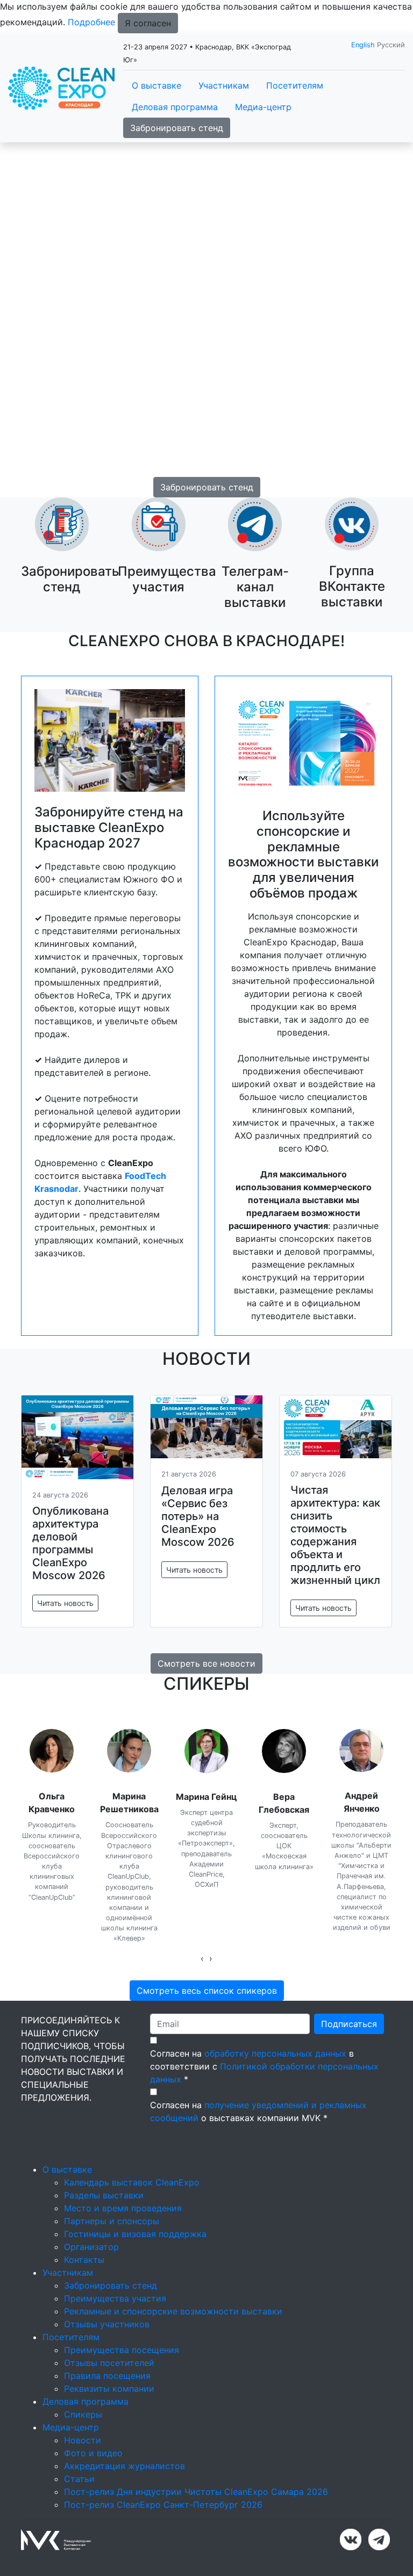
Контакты (84, 2260)
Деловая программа (175, 107)
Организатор (91, 2247)
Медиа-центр (263, 107)
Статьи (79, 2479)
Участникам (224, 85)
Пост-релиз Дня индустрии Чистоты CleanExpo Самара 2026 (196, 2492)
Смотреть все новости (206, 1663)
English (363, 45)
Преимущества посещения (122, 2350)
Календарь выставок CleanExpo (132, 2182)
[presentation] (202, 1958)
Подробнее (91, 22)
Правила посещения (107, 2376)
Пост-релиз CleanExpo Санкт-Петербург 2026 (163, 2505)
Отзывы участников (107, 2324)
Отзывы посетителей (109, 2363)
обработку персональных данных (275, 2053)
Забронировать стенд (177, 128)
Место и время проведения (123, 2208)
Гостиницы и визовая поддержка (135, 2234)
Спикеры (83, 2414)
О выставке (156, 85)
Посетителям (295, 85)
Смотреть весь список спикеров (207, 1991)
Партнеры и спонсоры (112, 2221)
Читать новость (65, 1603)
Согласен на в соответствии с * (264, 2066)
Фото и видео (93, 2453)
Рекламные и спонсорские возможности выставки (173, 2311)
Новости (83, 2440)
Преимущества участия (115, 2298)
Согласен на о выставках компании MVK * (258, 2111)
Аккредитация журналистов (124, 2466)
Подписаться (349, 2024)
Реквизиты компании (109, 2389)
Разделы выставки (104, 2195)
